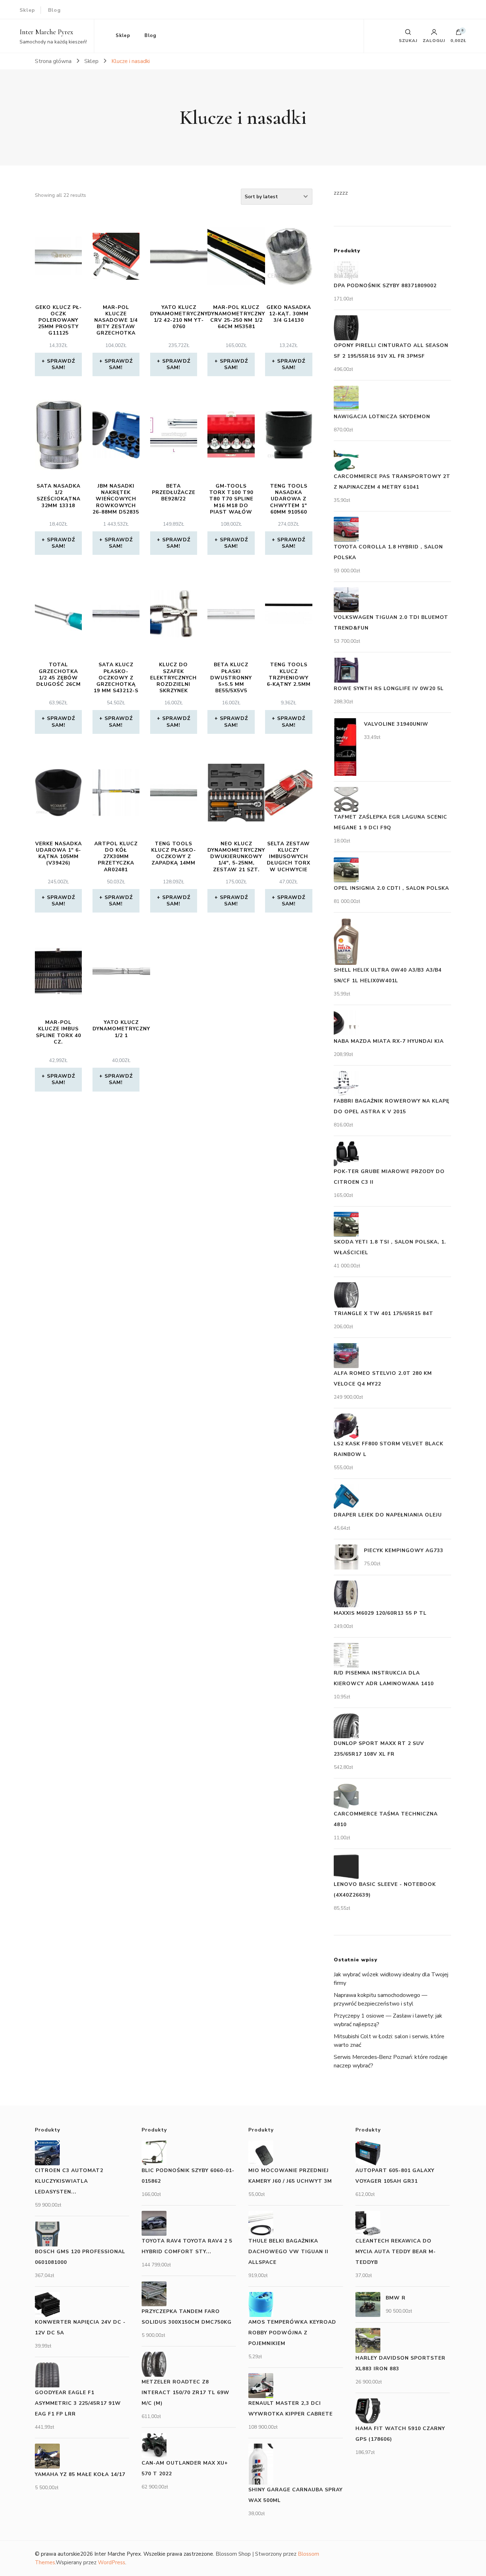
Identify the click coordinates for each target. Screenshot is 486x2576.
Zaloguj (434, 40)
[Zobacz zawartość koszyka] (459, 34)
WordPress (112, 2562)
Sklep (27, 10)
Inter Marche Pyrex (46, 32)
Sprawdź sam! (61, 364)
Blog (54, 10)
